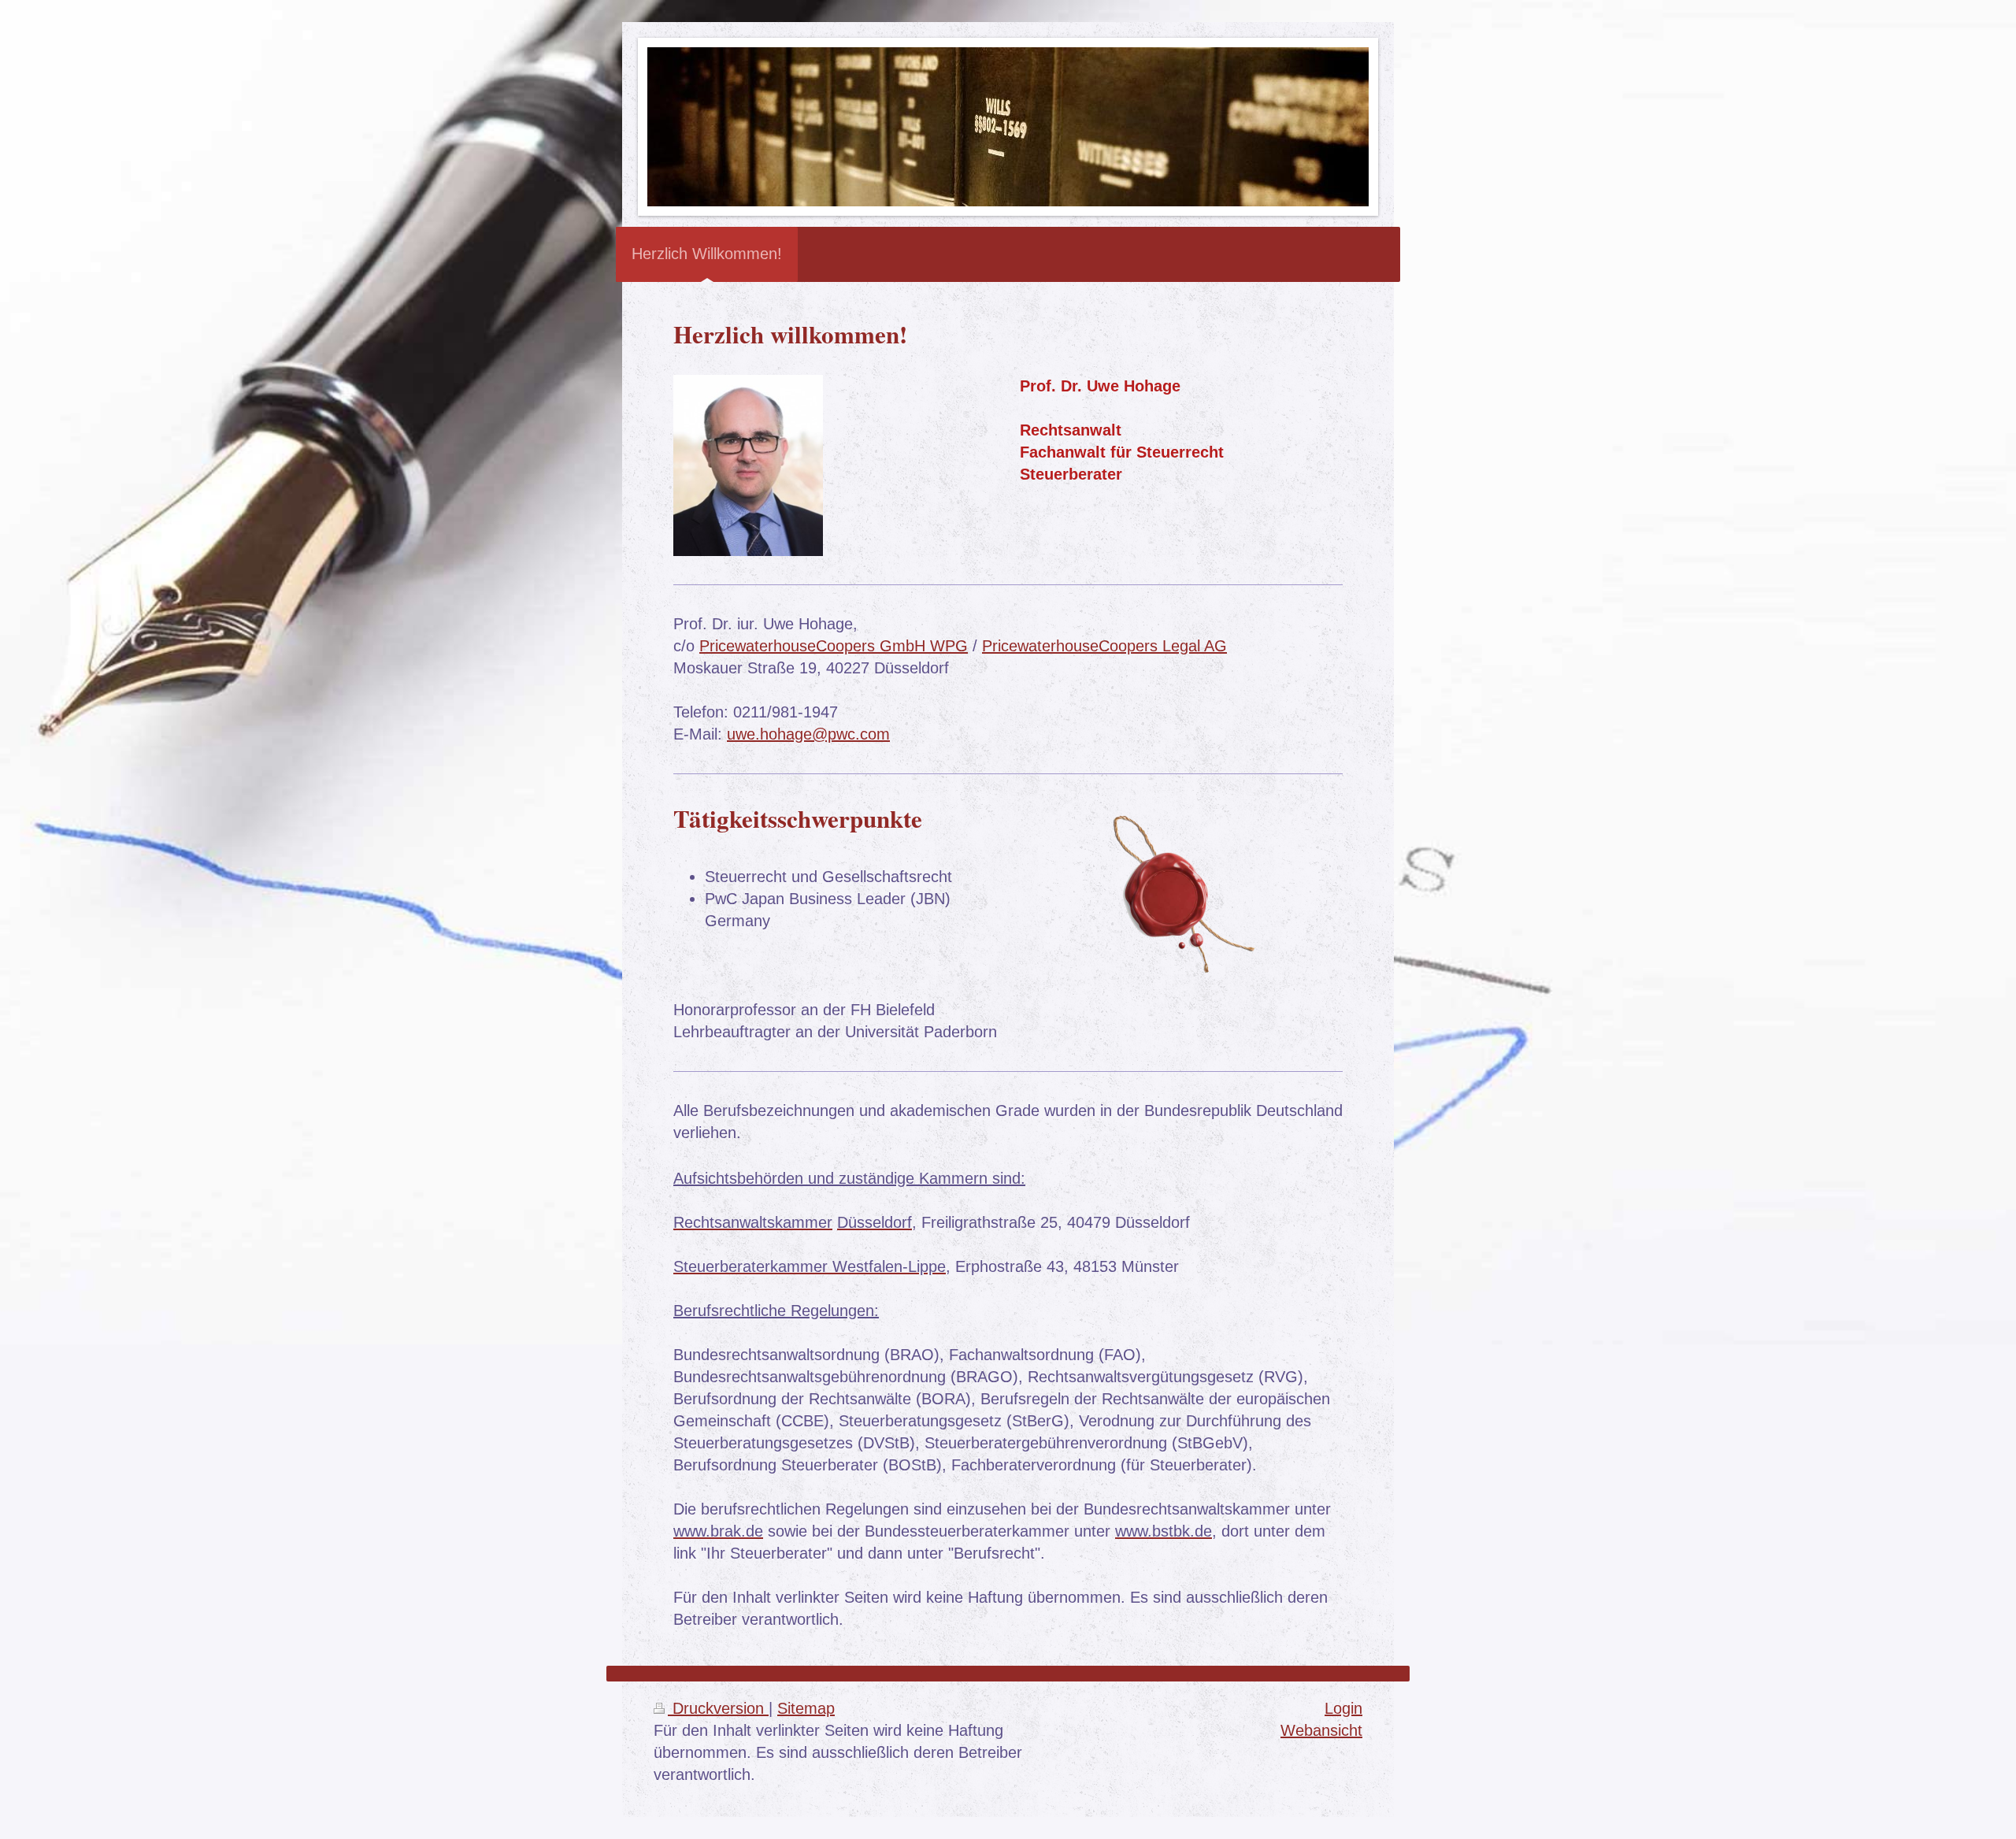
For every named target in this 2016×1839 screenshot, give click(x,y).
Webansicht (1321, 1730)
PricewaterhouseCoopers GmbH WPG (834, 646)
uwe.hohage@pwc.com (808, 734)
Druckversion (718, 1708)
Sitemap (806, 1708)
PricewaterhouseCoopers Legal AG (1104, 646)
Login (1343, 1708)
